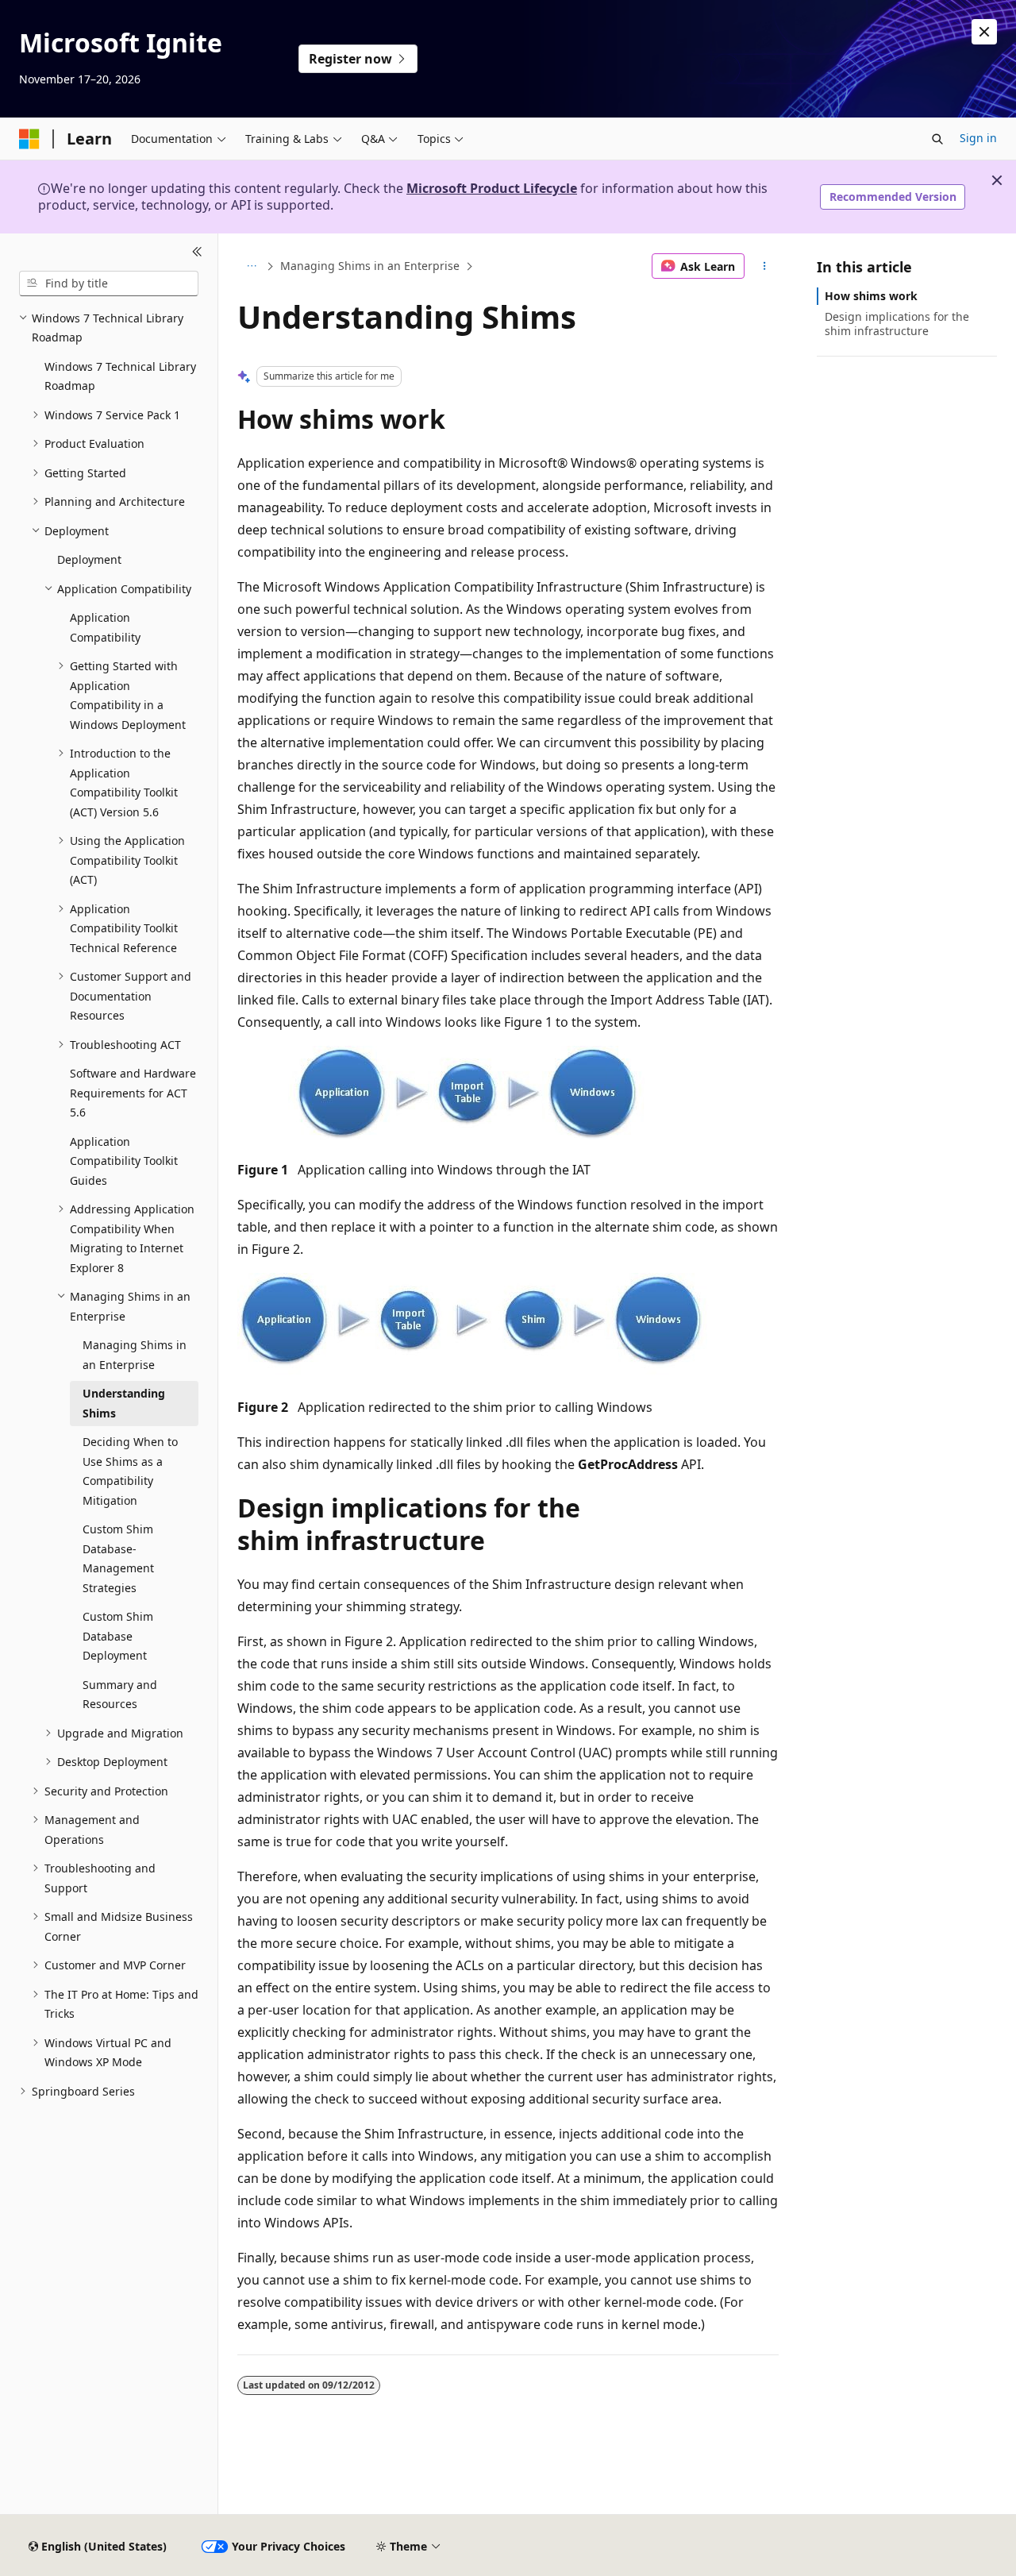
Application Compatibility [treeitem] (105, 627)
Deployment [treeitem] (89, 559)
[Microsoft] (29, 139)
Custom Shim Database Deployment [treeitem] (118, 1636)
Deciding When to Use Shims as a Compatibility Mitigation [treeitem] (130, 1471)
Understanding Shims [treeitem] (124, 1403)
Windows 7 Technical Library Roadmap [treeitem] (120, 376)
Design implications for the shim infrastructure (897, 324)
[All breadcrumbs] (251, 266)
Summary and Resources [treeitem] (120, 1695)
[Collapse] (197, 253)
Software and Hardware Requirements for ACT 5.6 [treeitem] (133, 1093)
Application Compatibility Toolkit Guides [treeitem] (124, 1161)
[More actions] (765, 266)
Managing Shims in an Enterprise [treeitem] (135, 1355)
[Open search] (937, 139)
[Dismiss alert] (984, 32)
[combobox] (109, 283)
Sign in (978, 138)
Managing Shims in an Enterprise (370, 266)
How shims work (871, 296)
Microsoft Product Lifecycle (492, 188)
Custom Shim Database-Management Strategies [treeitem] (118, 1558)
